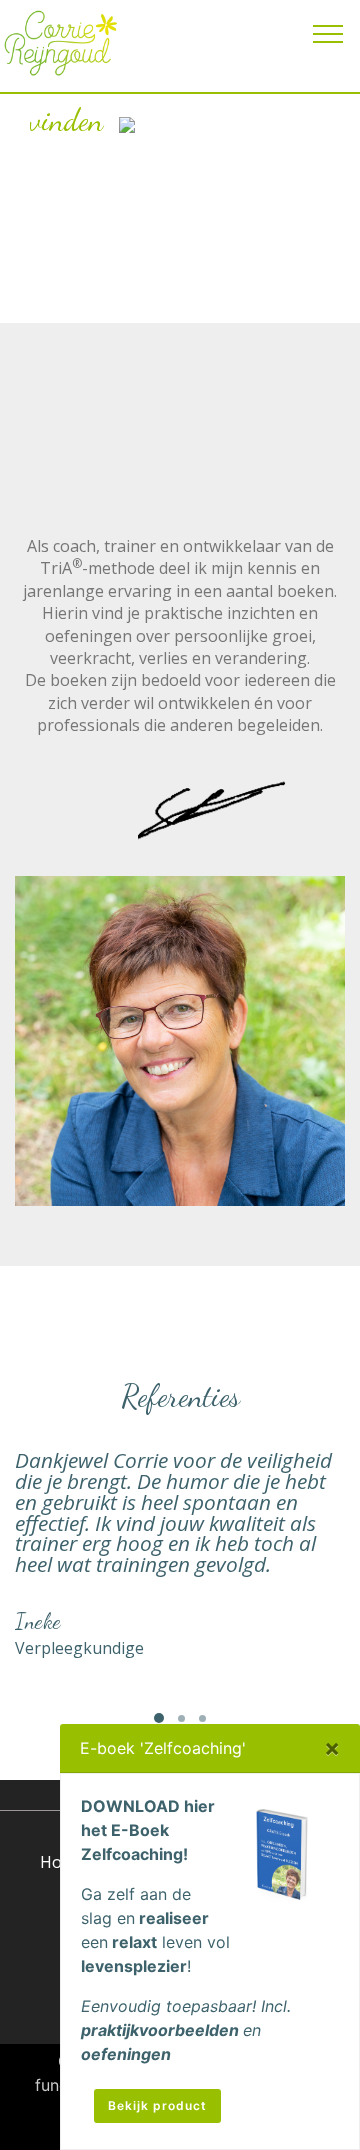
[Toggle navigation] (328, 33)
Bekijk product (157, 2105)
